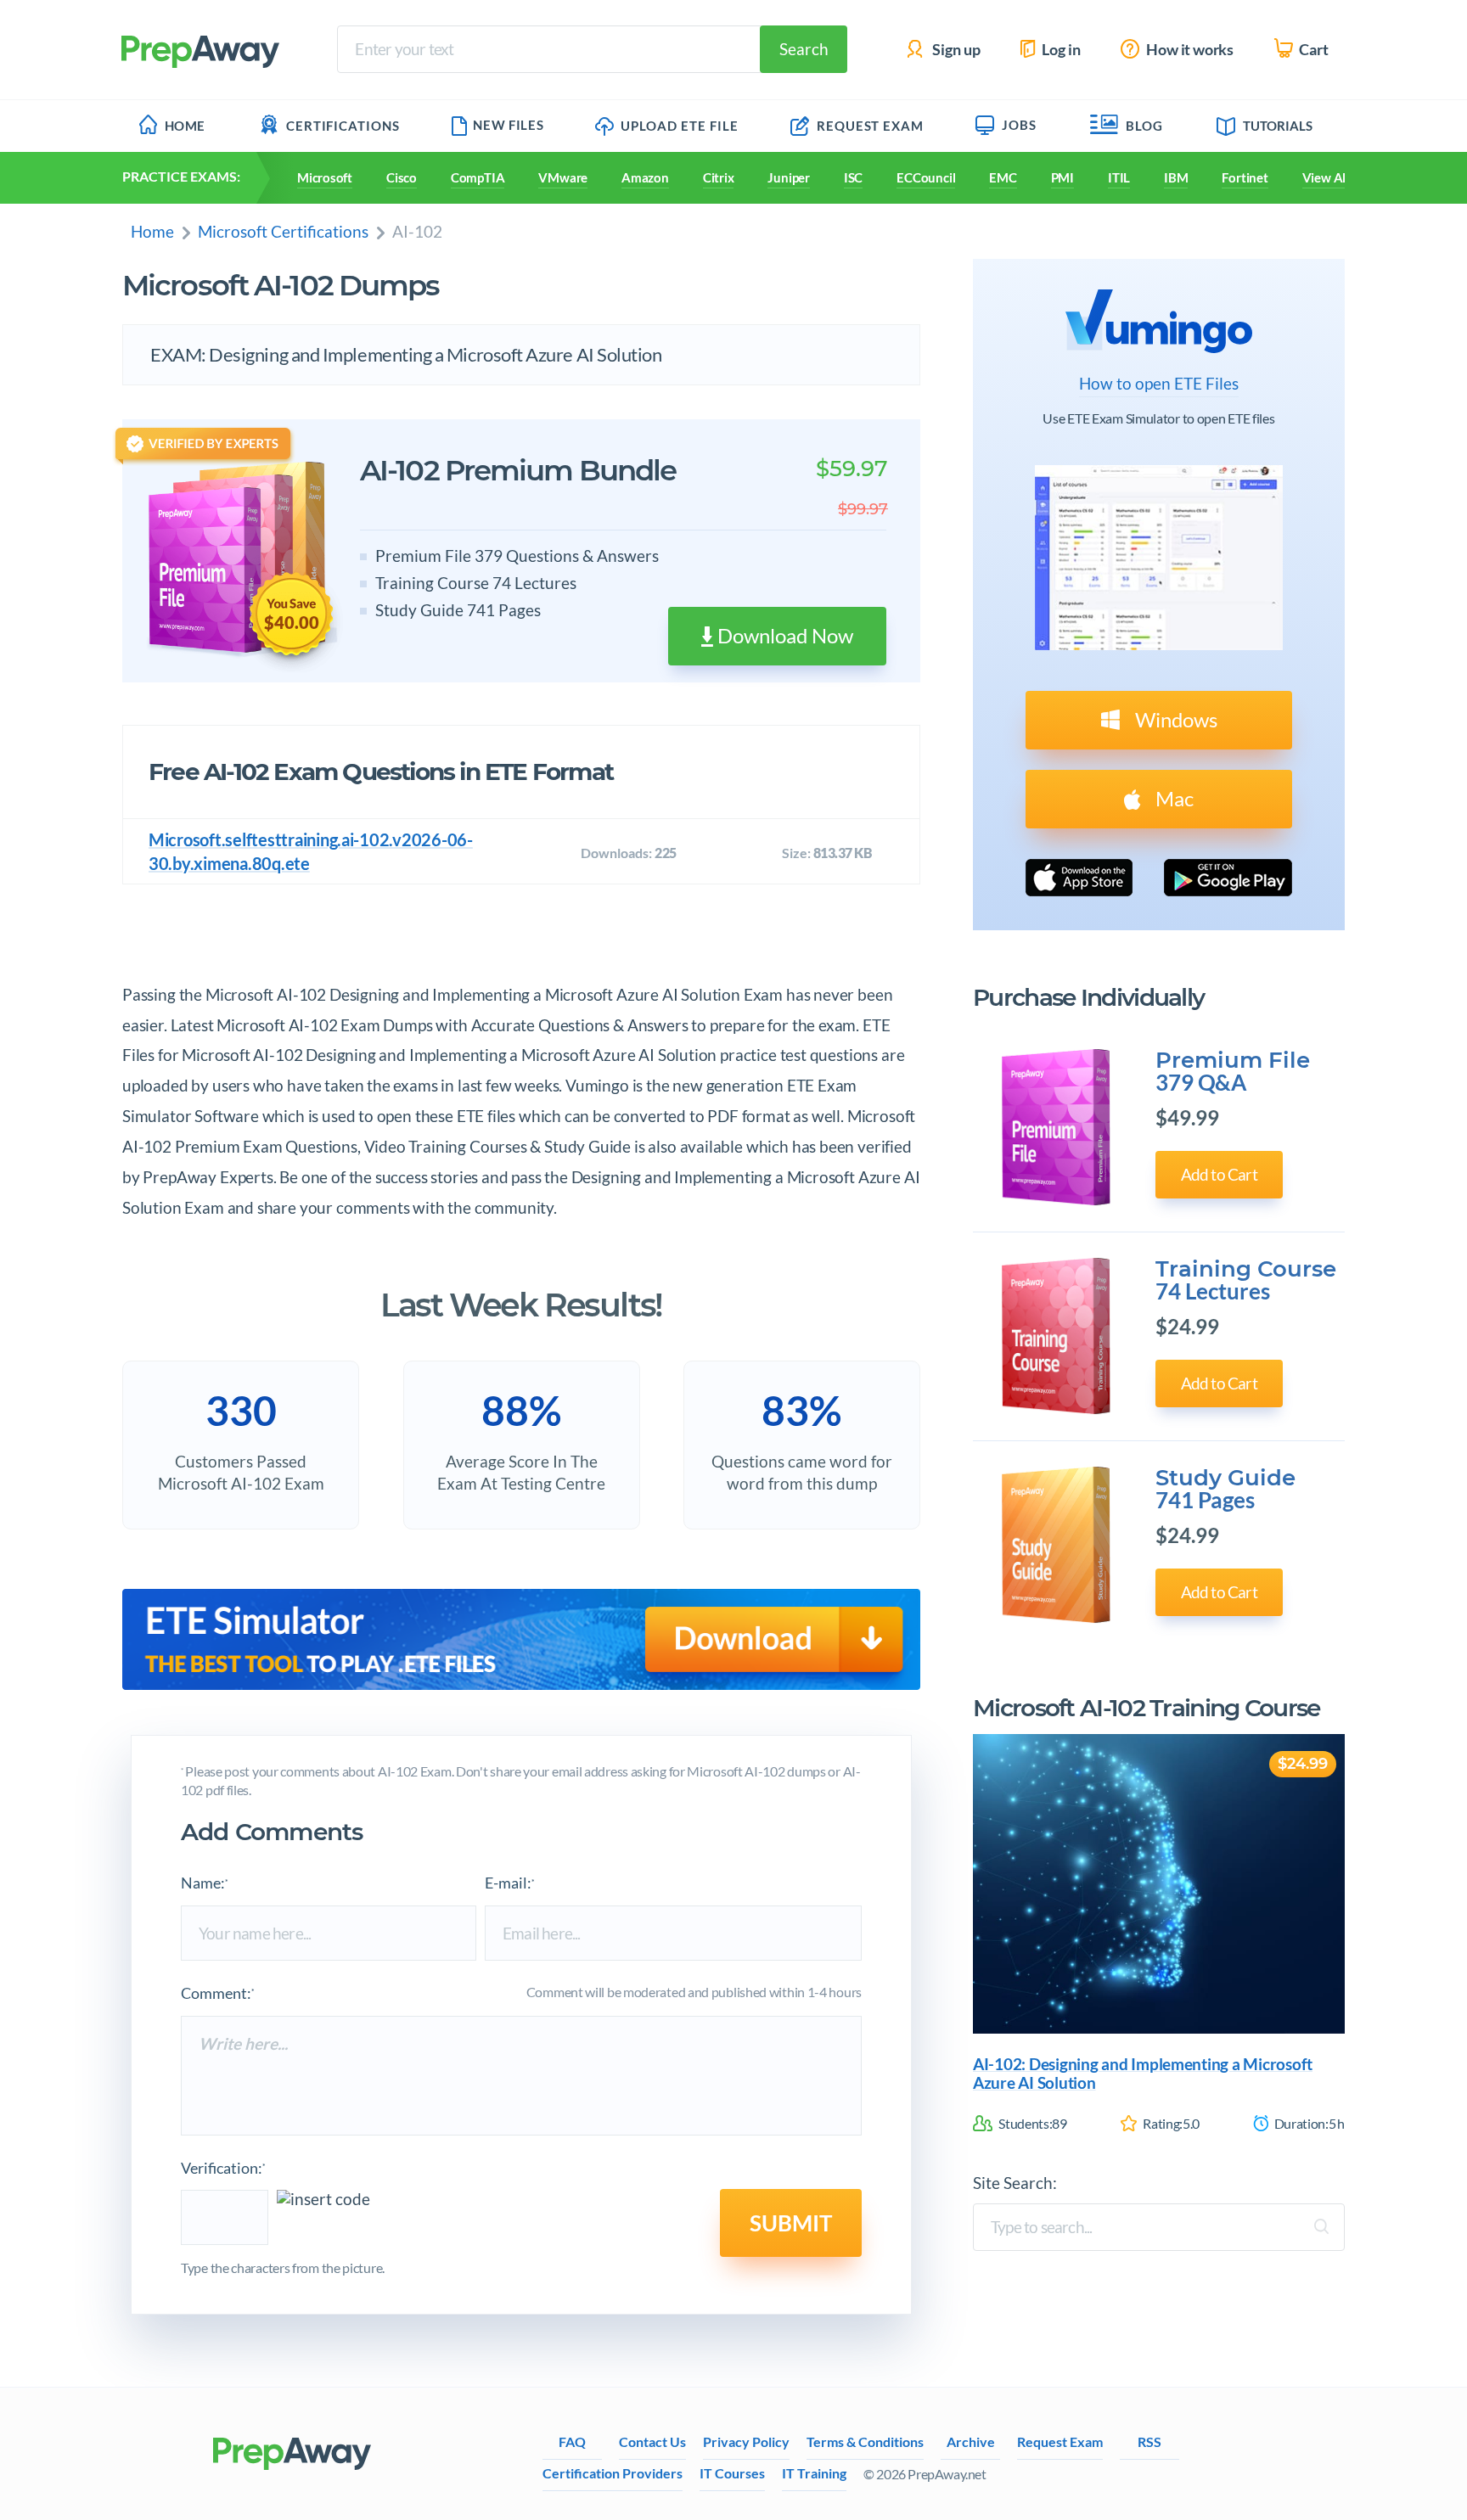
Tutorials (1278, 126)
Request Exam (868, 126)
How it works (1189, 50)
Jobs (1019, 125)
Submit (791, 2223)
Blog (1144, 126)
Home (185, 126)
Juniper (788, 177)
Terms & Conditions (865, 2441)
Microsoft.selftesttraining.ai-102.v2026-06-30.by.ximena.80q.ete (311, 851)
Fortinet (1245, 177)
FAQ (572, 2441)
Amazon (645, 177)
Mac (1172, 798)
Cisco (402, 177)
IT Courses (732, 2473)
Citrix (719, 177)
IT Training (814, 2473)
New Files (508, 125)
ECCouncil (926, 177)
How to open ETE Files (1159, 384)
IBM (1176, 177)
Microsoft (325, 177)
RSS (1149, 2441)
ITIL (1119, 177)
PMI (1062, 177)
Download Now (783, 635)
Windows (1174, 719)
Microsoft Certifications (283, 231)
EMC (1003, 177)
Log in (1060, 50)
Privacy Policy (746, 2441)
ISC (853, 177)
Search (804, 49)
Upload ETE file (678, 126)
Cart (1312, 50)
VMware (563, 177)
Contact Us (652, 2441)
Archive (971, 2441)
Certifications (343, 126)
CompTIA (478, 177)
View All (1326, 177)
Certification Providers (613, 2473)
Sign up (955, 50)
